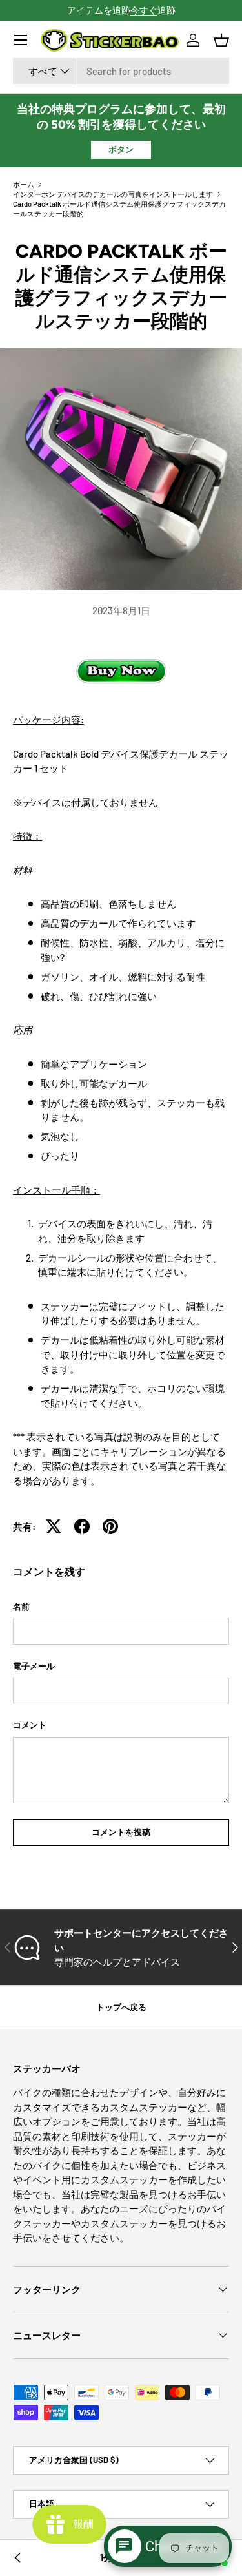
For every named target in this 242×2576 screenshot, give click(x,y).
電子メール (34, 1666)
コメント (30, 1725)
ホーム (24, 184)
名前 (21, 1606)
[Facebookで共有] (82, 1526)
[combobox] (121, 71)
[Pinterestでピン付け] (110, 1526)
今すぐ (144, 10)
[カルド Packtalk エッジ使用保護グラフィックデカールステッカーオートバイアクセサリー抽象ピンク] (18, 2558)
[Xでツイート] (54, 1526)
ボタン (121, 149)
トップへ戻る (121, 2007)
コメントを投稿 (121, 1832)
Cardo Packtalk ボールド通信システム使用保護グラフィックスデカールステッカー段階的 (119, 209)
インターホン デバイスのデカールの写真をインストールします (113, 194)
